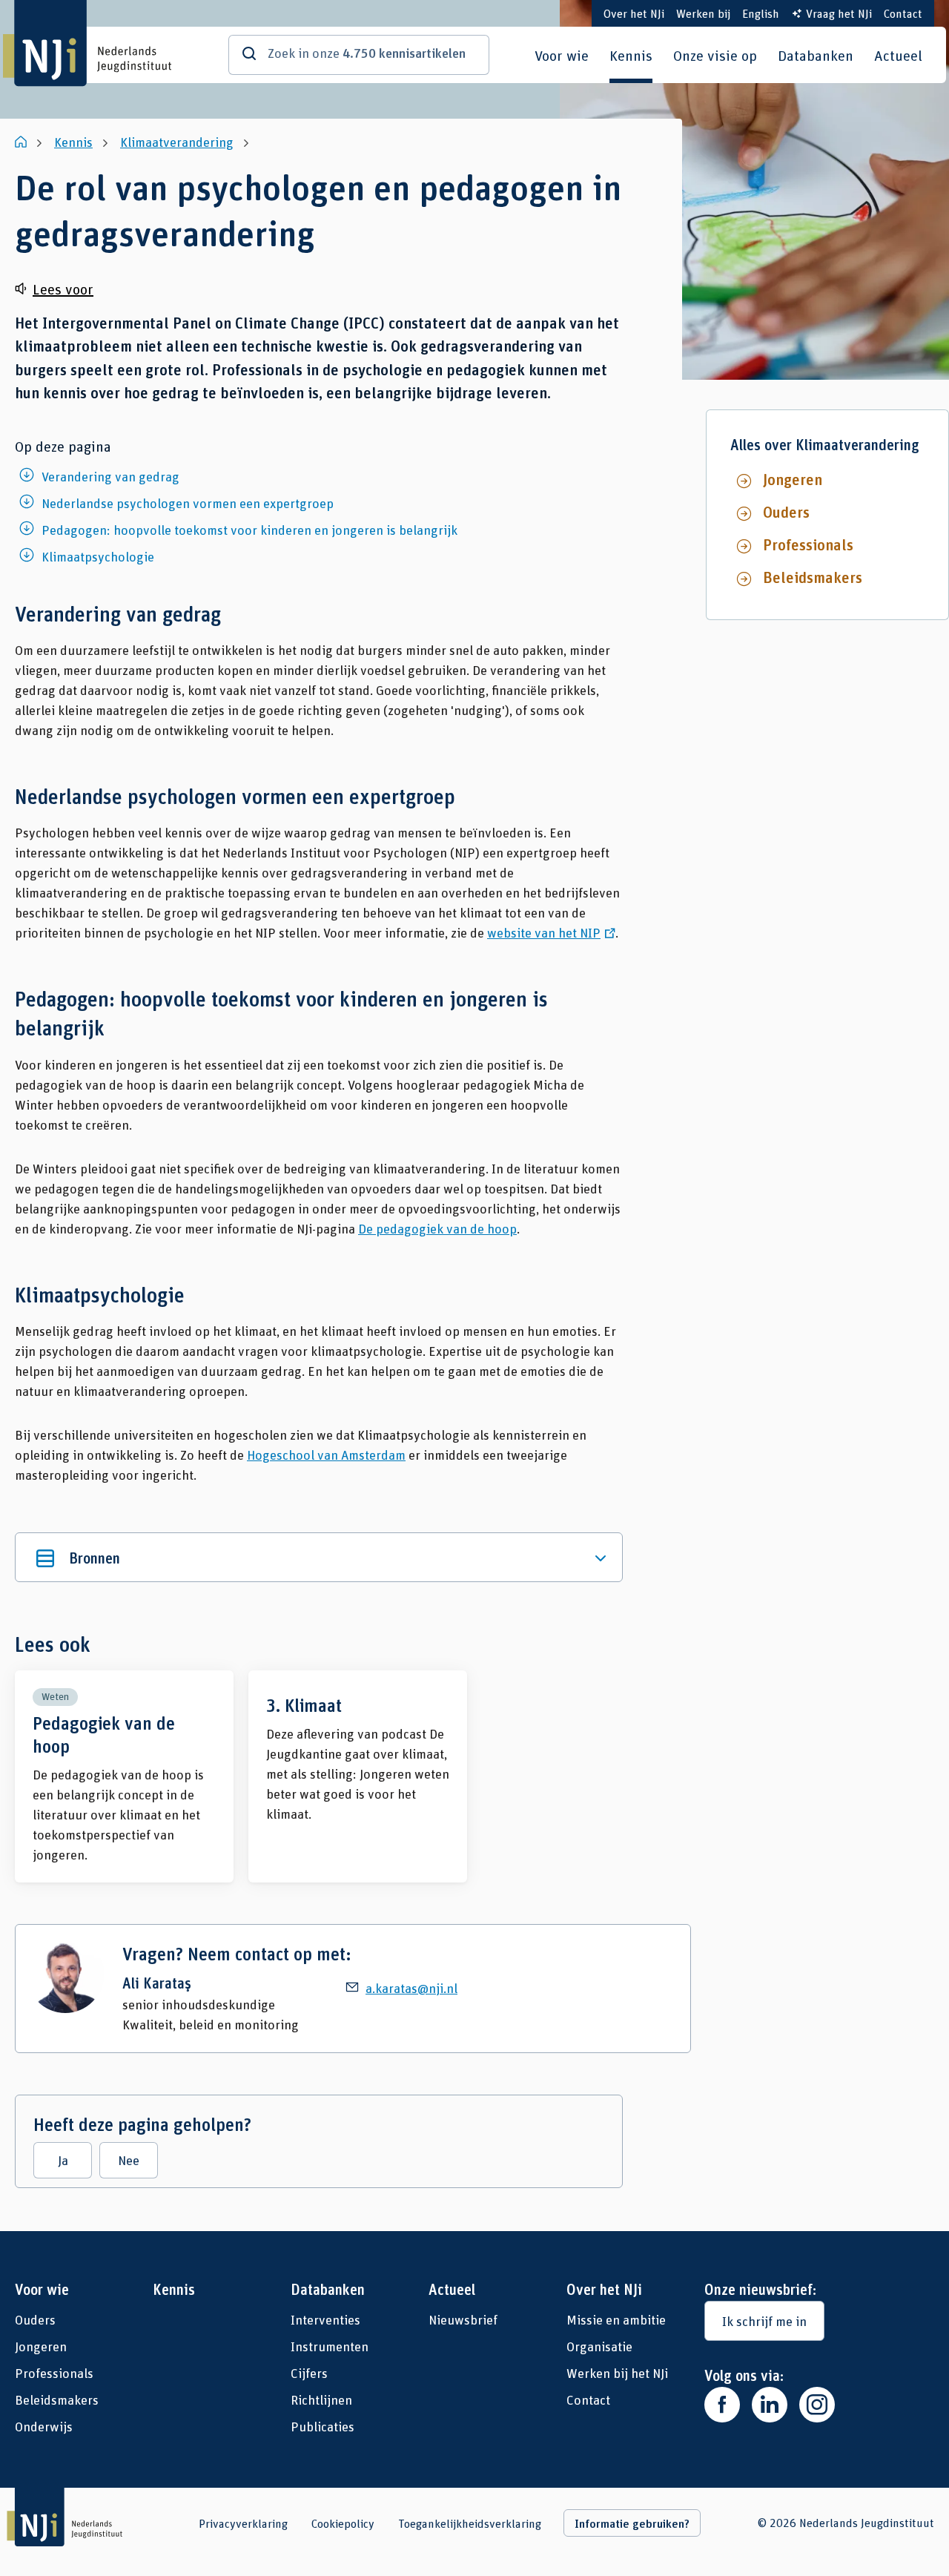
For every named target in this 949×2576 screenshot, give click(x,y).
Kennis (631, 55)
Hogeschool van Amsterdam (326, 1455)
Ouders (786, 512)
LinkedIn (770, 2405)
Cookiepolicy (343, 2523)
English (761, 13)
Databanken (816, 55)
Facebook (722, 2405)
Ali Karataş (157, 1983)
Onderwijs (44, 2426)
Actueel (898, 55)
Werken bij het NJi (617, 2373)
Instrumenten (330, 2346)
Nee (129, 2160)
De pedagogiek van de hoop (437, 1228)
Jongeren (793, 479)
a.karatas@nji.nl (411, 1988)
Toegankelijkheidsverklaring (470, 2523)
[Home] (22, 142)
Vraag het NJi (839, 13)
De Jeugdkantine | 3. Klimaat (358, 1776)
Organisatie (599, 2346)
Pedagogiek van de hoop (124, 1776)
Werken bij (703, 13)
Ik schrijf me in (764, 2321)
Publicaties (323, 2426)
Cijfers (309, 2373)
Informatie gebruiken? (632, 2523)
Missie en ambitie (616, 2319)
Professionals (808, 544)
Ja (63, 2160)
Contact (903, 13)
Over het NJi (634, 13)
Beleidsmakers (813, 577)
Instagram (817, 2405)
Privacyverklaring (243, 2523)
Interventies (325, 2319)
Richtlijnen (321, 2399)
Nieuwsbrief (463, 2319)
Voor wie (562, 55)
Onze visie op (715, 55)
